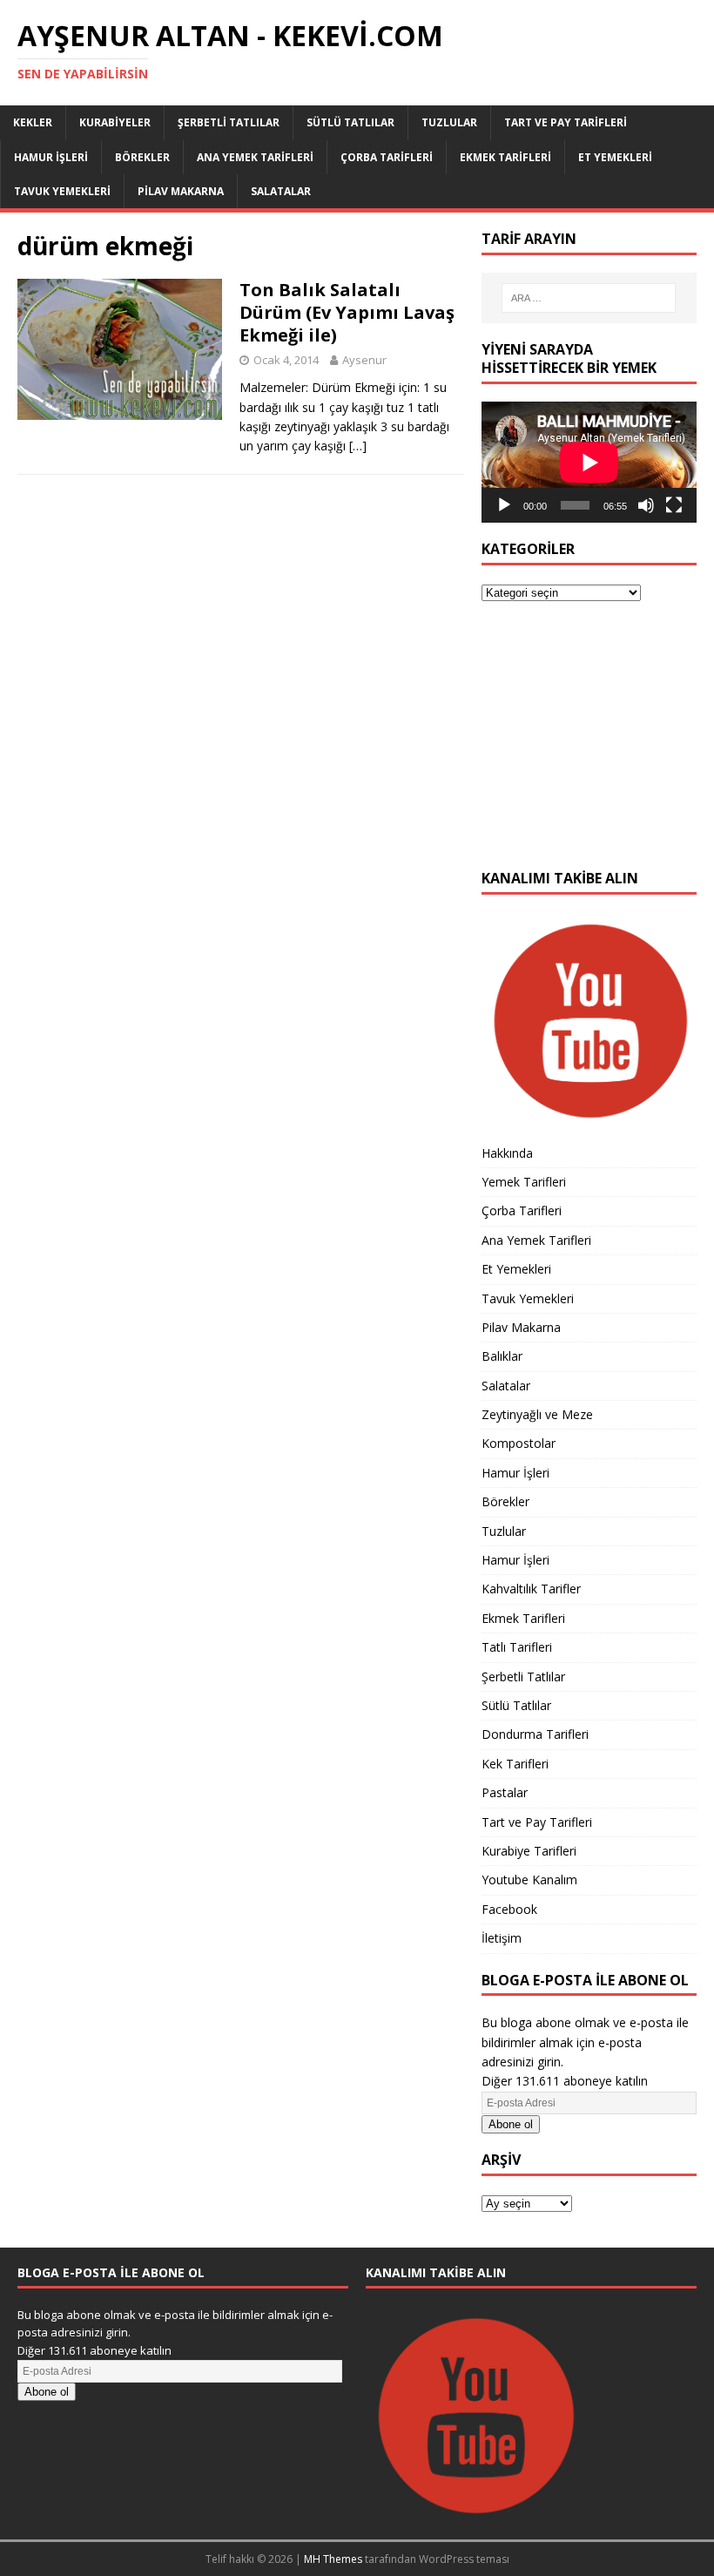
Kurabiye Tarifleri (529, 1851)
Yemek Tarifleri (524, 1182)
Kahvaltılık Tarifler (531, 1589)
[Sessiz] (646, 505)
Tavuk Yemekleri (62, 191)
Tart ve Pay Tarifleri (566, 122)
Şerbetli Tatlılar (229, 122)
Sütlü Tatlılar (350, 122)
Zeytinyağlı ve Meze (537, 1414)
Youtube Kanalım (529, 1880)
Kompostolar (519, 1443)
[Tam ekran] (674, 505)
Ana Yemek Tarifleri (255, 157)
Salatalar (281, 191)
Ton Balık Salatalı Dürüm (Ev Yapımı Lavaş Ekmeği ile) (347, 312)
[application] (589, 462)
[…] (358, 446)
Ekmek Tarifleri (505, 157)
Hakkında (507, 1153)
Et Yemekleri (615, 157)
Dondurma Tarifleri (535, 1734)
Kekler (33, 122)
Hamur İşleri (51, 157)
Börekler (142, 157)
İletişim (502, 1938)
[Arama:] (589, 298)
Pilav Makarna (181, 191)
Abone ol (511, 2124)
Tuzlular (449, 122)
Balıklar (502, 1356)
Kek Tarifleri (515, 1764)
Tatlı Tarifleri (517, 1647)
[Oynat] (504, 505)
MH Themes (333, 2559)
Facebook (509, 1909)
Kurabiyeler (115, 122)
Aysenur (364, 360)
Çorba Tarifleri (387, 157)
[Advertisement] (589, 746)
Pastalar (505, 1792)
